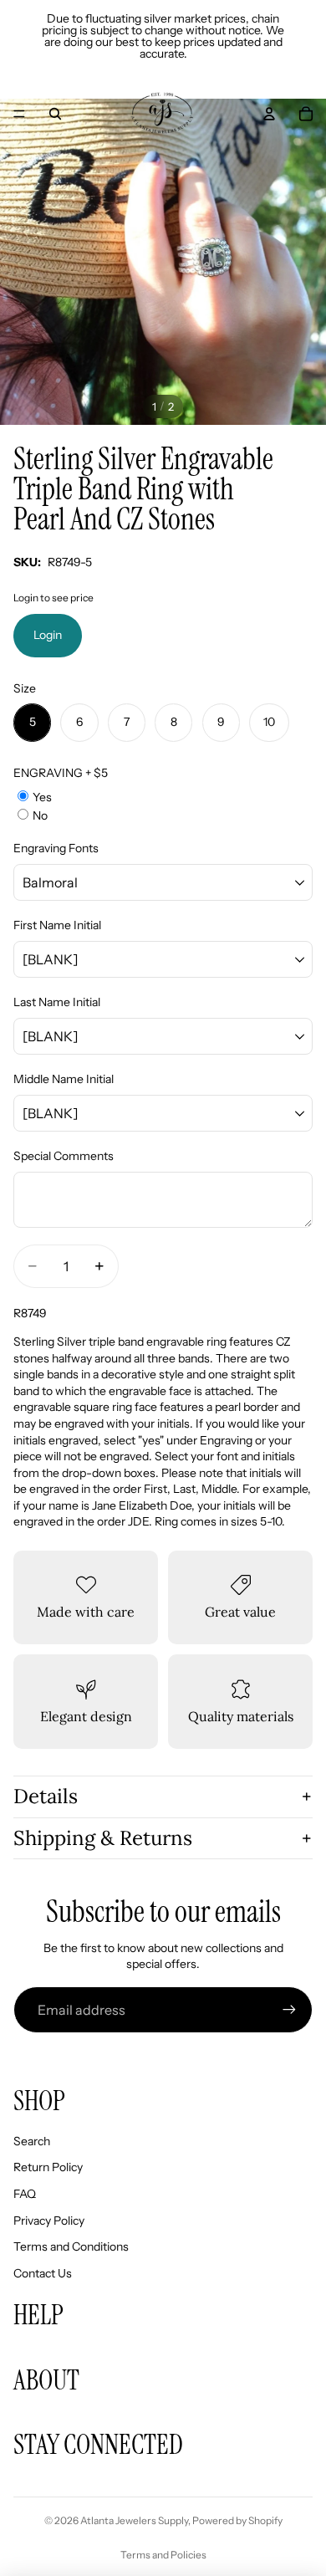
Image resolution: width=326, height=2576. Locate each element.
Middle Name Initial (64, 1079)
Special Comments (64, 1156)
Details (46, 1796)
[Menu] (19, 114)
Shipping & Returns (103, 1838)
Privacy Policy (49, 2221)
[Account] (269, 114)
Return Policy (48, 2167)
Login (48, 635)
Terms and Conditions (71, 2246)
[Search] (55, 114)
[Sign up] (289, 2010)
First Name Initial (57, 925)
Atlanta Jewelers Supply (134, 2520)
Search (32, 2141)
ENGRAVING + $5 (61, 773)
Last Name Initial (57, 1002)
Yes (42, 797)
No (40, 815)
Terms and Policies (163, 2555)
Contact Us (43, 2273)
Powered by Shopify (237, 2520)
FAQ (25, 2194)
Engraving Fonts (56, 848)
